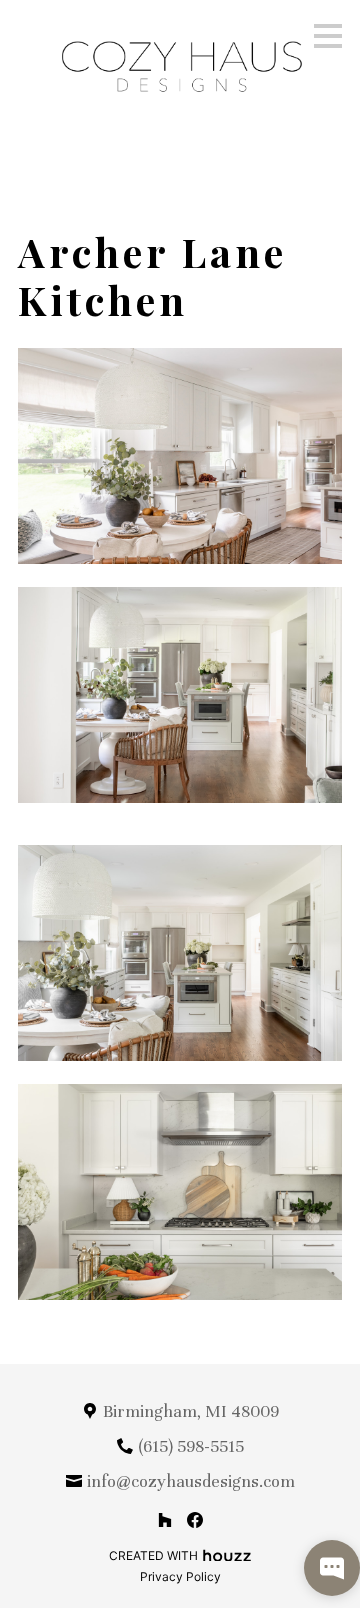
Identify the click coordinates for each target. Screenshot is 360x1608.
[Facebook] (195, 1519)
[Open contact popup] (332, 1568)
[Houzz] (164, 1519)
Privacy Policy (180, 1576)
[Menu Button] (328, 36)
